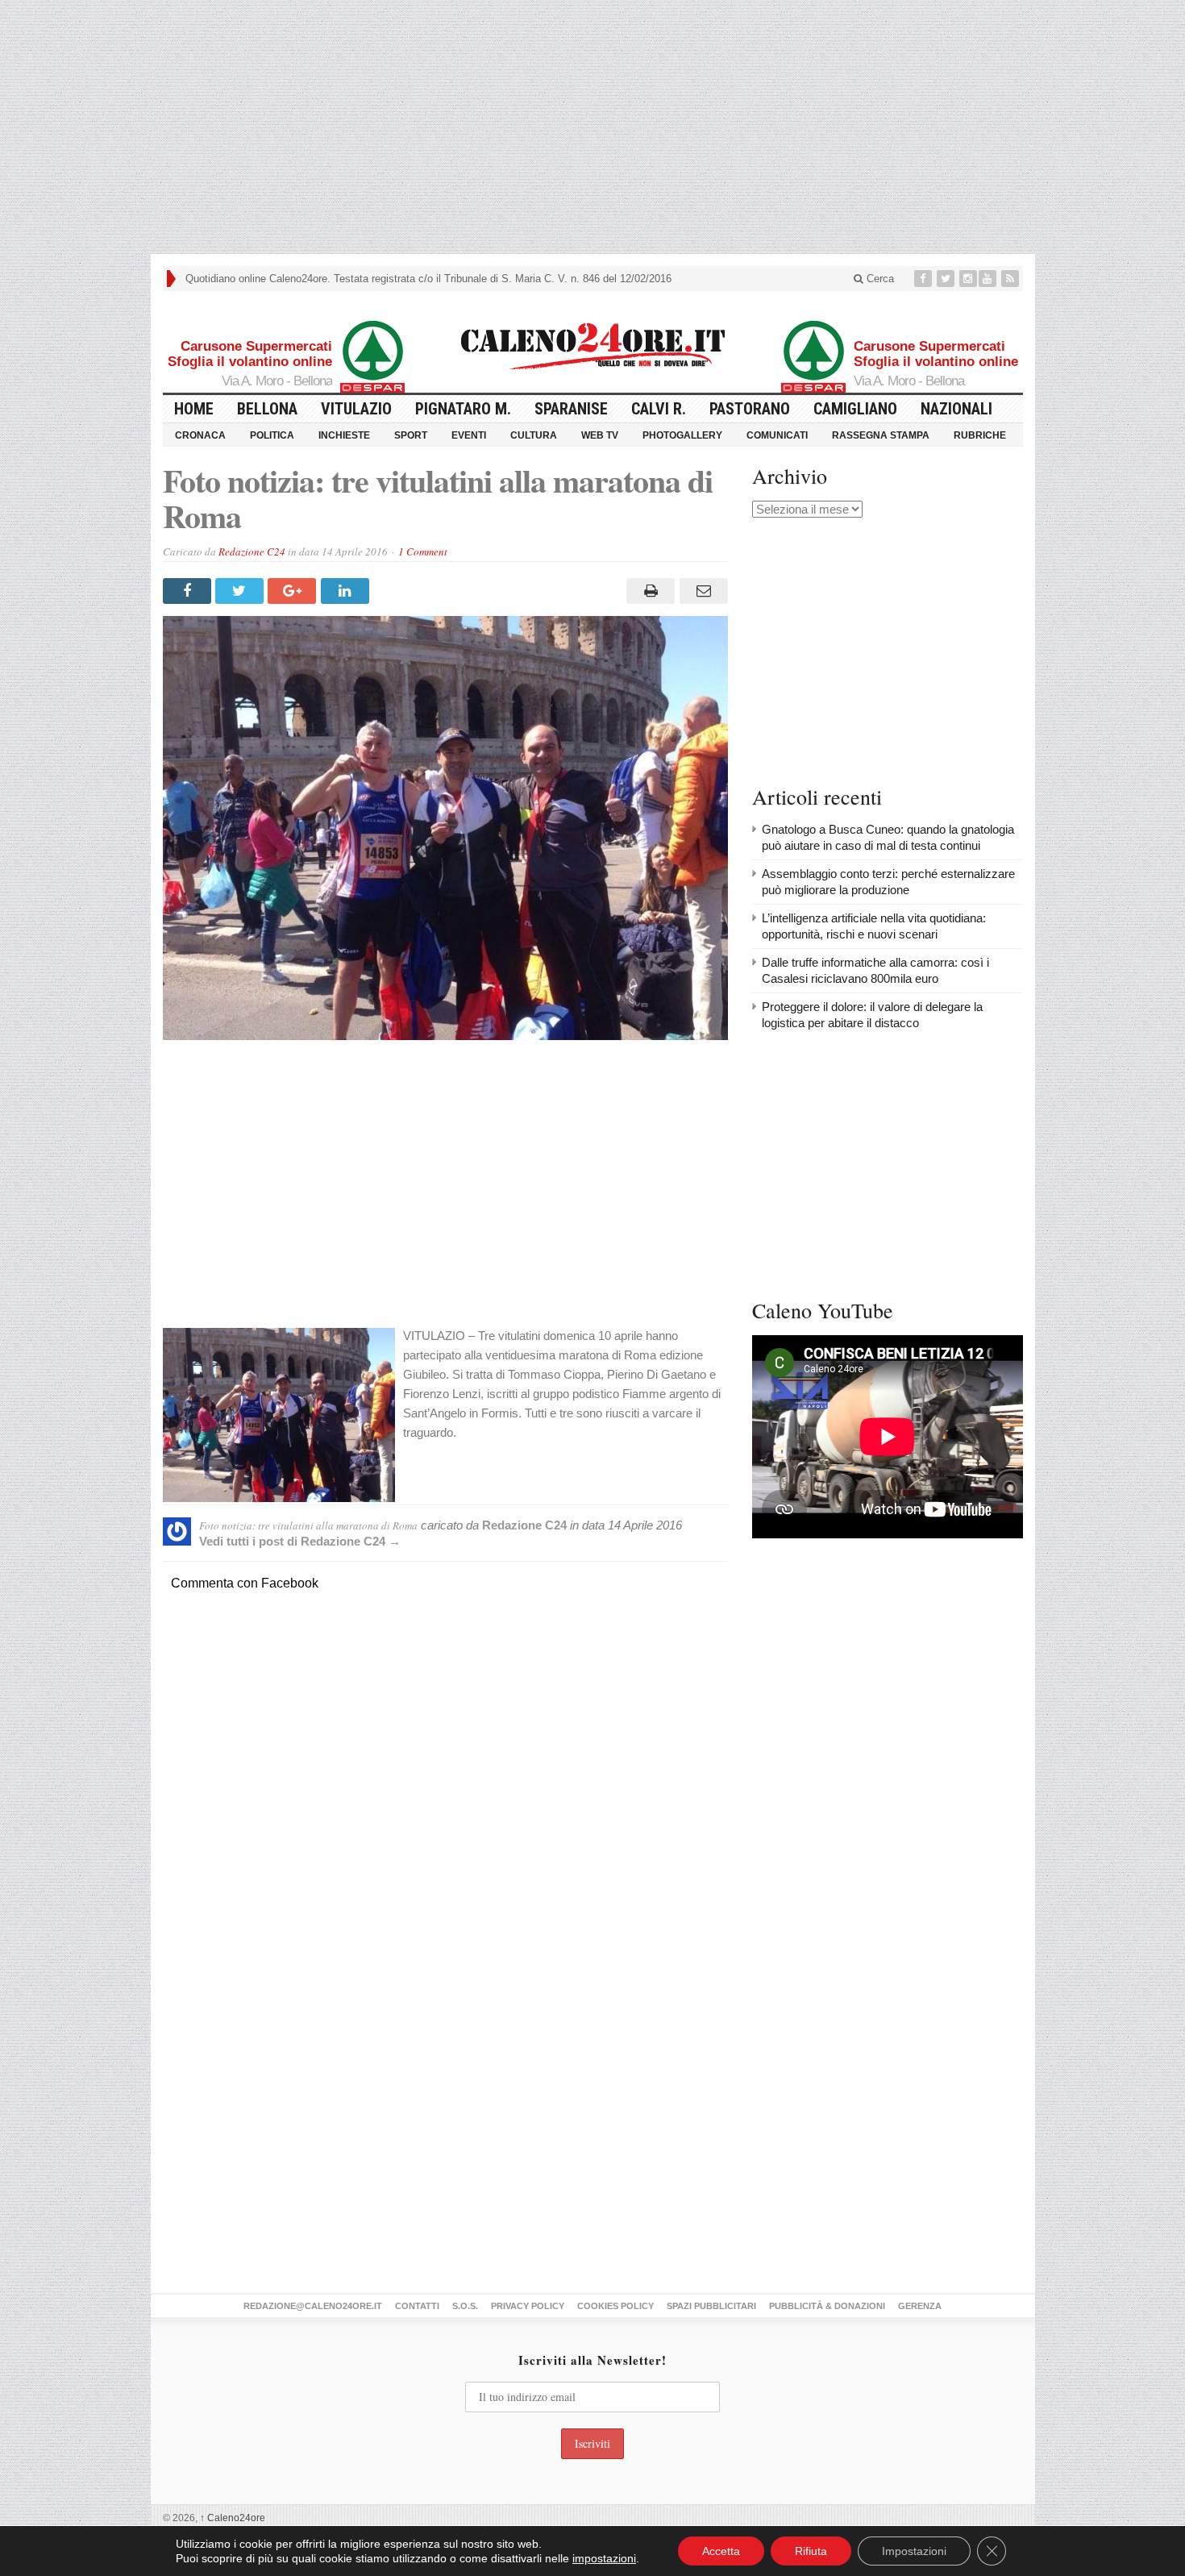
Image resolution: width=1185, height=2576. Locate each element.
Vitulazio (356, 409)
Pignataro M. (463, 409)
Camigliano (855, 409)
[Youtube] (989, 279)
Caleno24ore (233, 2518)
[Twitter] (947, 279)
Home (194, 409)
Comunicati (777, 435)
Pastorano (750, 409)
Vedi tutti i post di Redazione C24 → (300, 1541)
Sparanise (571, 409)
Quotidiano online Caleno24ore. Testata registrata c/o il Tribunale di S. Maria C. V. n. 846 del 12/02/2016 (428, 279)
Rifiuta (811, 2551)
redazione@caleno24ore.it (313, 2306)
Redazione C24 (252, 551)
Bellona (267, 409)
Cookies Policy (615, 2306)
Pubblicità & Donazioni (827, 2306)
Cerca (879, 279)
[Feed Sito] (1012, 279)
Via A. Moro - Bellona (277, 381)
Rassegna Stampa (881, 435)
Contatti (417, 2306)
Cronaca (200, 435)
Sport (411, 435)
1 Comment (423, 551)
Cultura (534, 435)
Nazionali (956, 409)
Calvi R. (659, 409)
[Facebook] (925, 279)
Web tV (600, 435)
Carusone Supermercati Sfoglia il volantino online (250, 354)
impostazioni (604, 2558)
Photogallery (682, 435)
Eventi (469, 435)
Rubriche (980, 435)
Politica (272, 435)
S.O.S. (465, 2306)
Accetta (721, 2551)
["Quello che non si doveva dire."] (592, 337)
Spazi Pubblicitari (711, 2306)
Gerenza (920, 2306)
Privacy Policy (528, 2306)
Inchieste (344, 435)
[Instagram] (968, 279)
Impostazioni (914, 2551)
